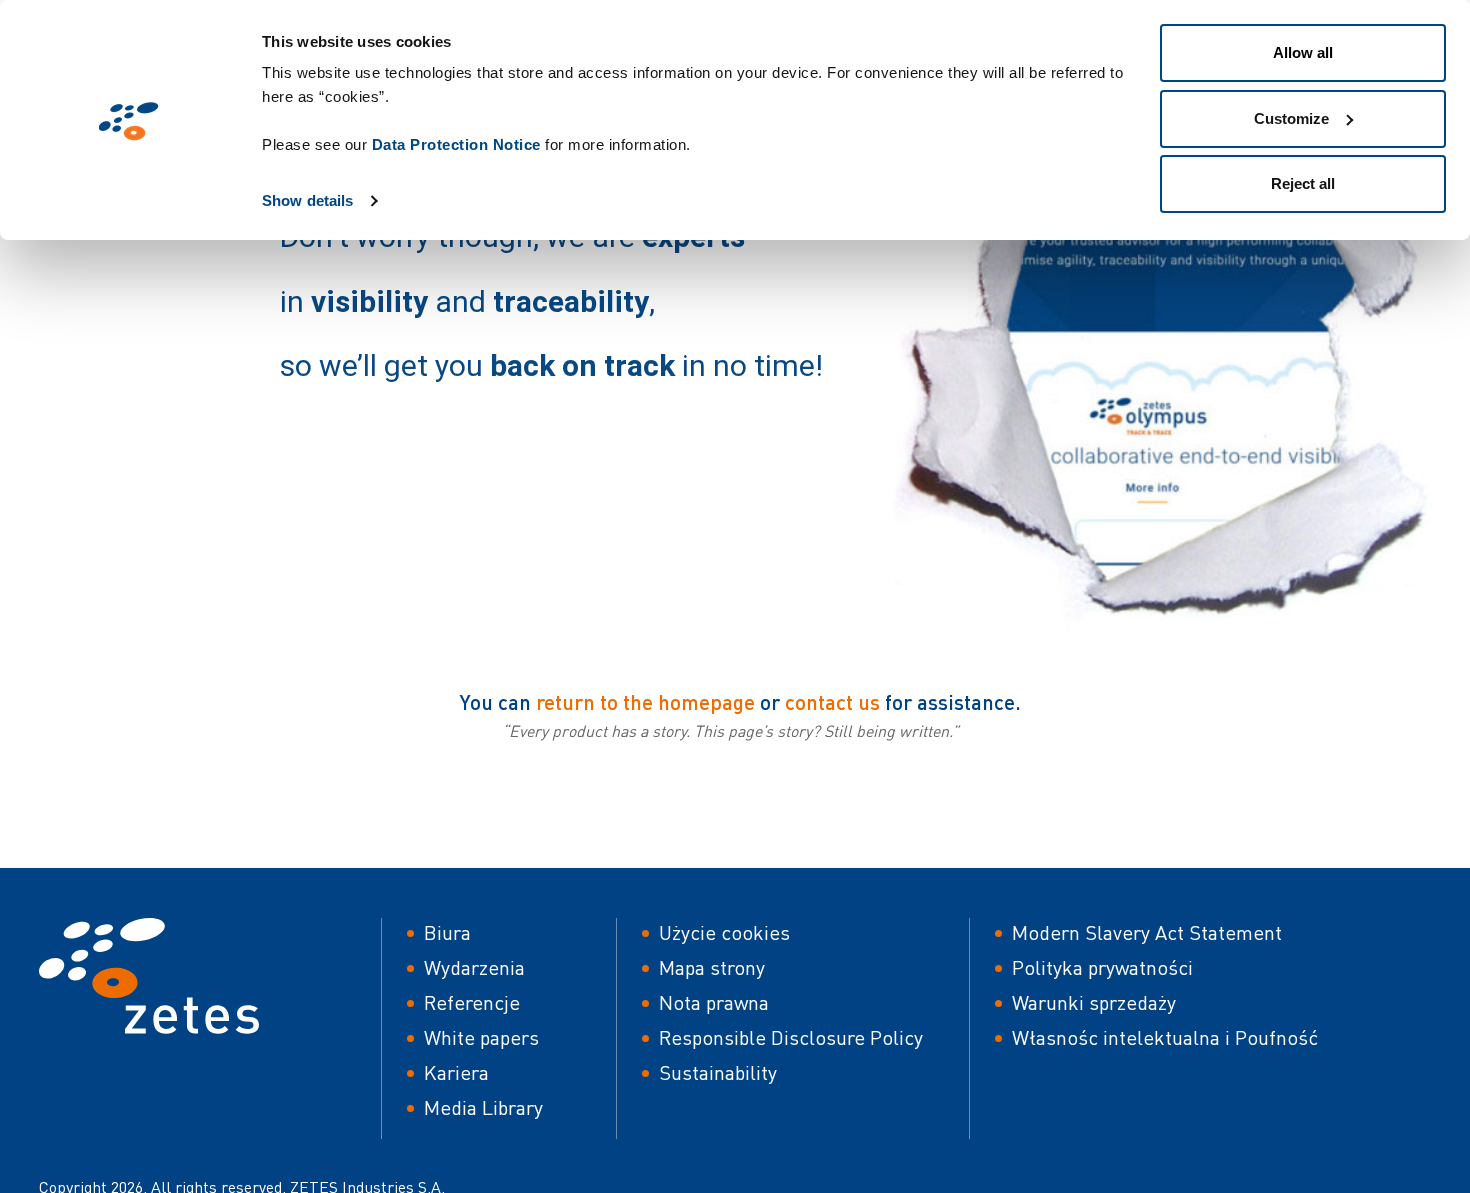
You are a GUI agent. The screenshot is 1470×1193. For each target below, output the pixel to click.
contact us (832, 701)
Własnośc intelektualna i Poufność (1165, 1037)
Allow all (1303, 52)
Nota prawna (714, 1002)
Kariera (456, 1072)
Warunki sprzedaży (1094, 1002)
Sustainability (718, 1072)
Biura (447, 932)
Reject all (1303, 183)
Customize (1291, 118)
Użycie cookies (724, 932)
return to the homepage (645, 701)
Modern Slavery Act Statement (1147, 932)
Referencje (472, 1002)
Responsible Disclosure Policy (791, 1037)
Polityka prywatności (1102, 967)
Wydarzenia (474, 967)
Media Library (483, 1107)
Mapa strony (712, 967)
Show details (307, 200)
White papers (481, 1037)
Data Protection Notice (456, 144)
